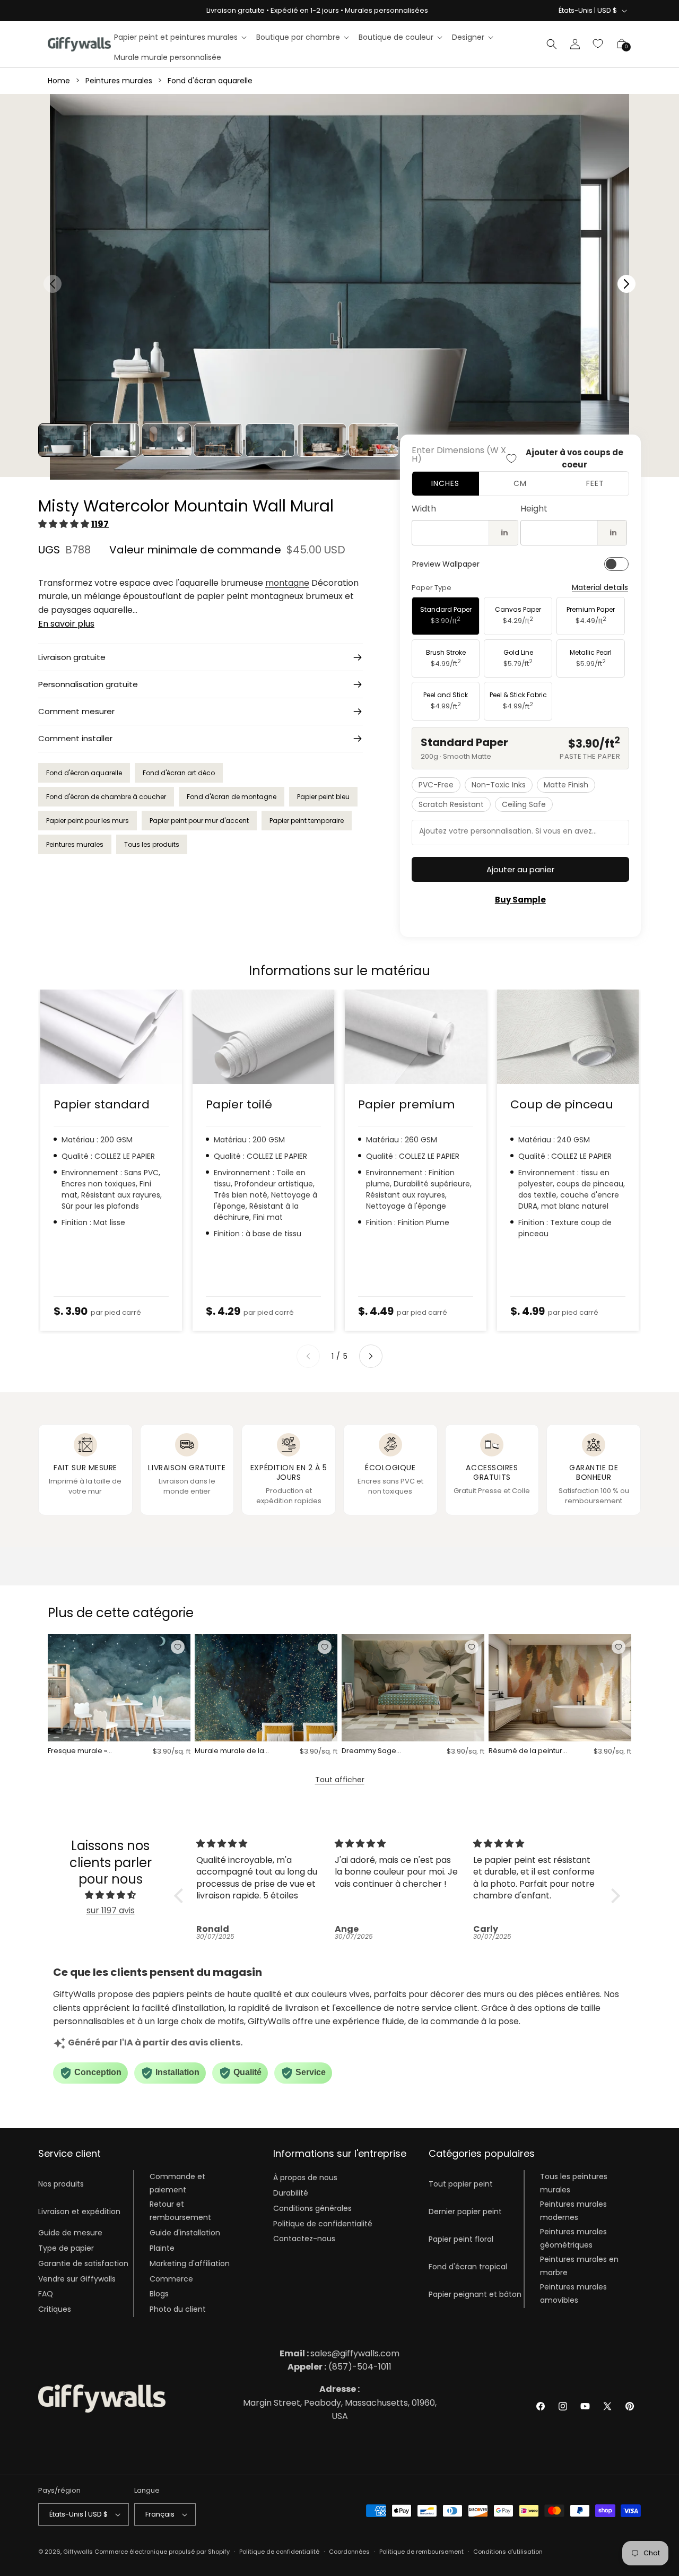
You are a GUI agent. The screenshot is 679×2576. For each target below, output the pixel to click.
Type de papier (66, 2248)
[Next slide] (371, 1356)
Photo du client (178, 2309)
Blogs (159, 2294)
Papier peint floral (461, 2239)
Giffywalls (78, 2552)
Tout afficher (340, 1780)
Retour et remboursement (180, 2211)
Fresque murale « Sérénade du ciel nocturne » (77, 1751)
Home (59, 81)
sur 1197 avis (111, 1910)
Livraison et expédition (79, 2211)
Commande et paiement (177, 2183)
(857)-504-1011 (339, 2367)
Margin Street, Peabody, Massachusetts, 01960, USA (340, 2402)
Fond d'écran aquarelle (210, 81)
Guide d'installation (185, 2233)
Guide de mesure (70, 2233)
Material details (600, 588)
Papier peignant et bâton (475, 2294)
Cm (520, 483)
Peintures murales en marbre (579, 2266)
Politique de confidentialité (323, 2224)
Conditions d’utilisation (508, 2552)
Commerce (171, 2279)
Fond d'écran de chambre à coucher (106, 797)
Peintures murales (119, 81)
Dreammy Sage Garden (369, 1751)
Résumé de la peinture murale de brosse (528, 1751)
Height (534, 509)
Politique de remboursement (421, 2552)
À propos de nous (305, 2178)
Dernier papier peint (465, 2211)
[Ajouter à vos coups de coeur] (178, 1647)
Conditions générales (312, 2208)
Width (424, 509)
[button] (180, 37)
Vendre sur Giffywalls (77, 2279)
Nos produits (61, 2184)
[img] (110, 1895)
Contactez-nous (304, 2239)
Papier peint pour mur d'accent (199, 821)
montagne (287, 583)
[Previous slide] (308, 1356)
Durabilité (291, 2193)
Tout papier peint (461, 2184)
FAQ (46, 2294)
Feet (595, 483)
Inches (445, 483)
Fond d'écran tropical (468, 2267)
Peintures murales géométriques (573, 2238)
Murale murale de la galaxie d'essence (229, 1751)
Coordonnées (349, 2552)
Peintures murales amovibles (573, 2293)
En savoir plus (66, 624)
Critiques (55, 2309)
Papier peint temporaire (307, 821)
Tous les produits (152, 844)
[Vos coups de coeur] (598, 44)
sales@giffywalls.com (339, 2353)
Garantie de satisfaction (83, 2263)
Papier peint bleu (323, 797)
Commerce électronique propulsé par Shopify (162, 2552)
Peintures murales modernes (573, 2211)
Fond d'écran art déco (179, 773)
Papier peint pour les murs (88, 821)
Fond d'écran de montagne (232, 797)
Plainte (162, 2248)
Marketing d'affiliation (190, 2263)
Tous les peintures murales (574, 2183)
